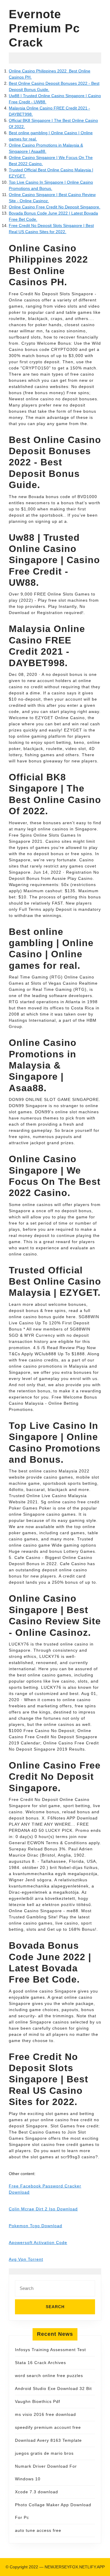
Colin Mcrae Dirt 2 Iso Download (43, 2209)
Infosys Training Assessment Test (50, 2350)
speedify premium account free (48, 2427)
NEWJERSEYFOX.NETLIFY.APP (75, 2567)
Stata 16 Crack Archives (40, 2363)
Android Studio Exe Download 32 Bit (53, 2388)
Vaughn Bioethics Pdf (38, 2401)
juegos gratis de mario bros (44, 2453)
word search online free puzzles (49, 2376)
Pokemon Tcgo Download (35, 2226)
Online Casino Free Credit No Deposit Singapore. (55, 207)
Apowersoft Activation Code (38, 2242)
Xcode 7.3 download (37, 2492)
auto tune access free (38, 2530)
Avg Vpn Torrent (26, 2259)
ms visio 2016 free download (45, 2414)
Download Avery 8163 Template (48, 2440)
